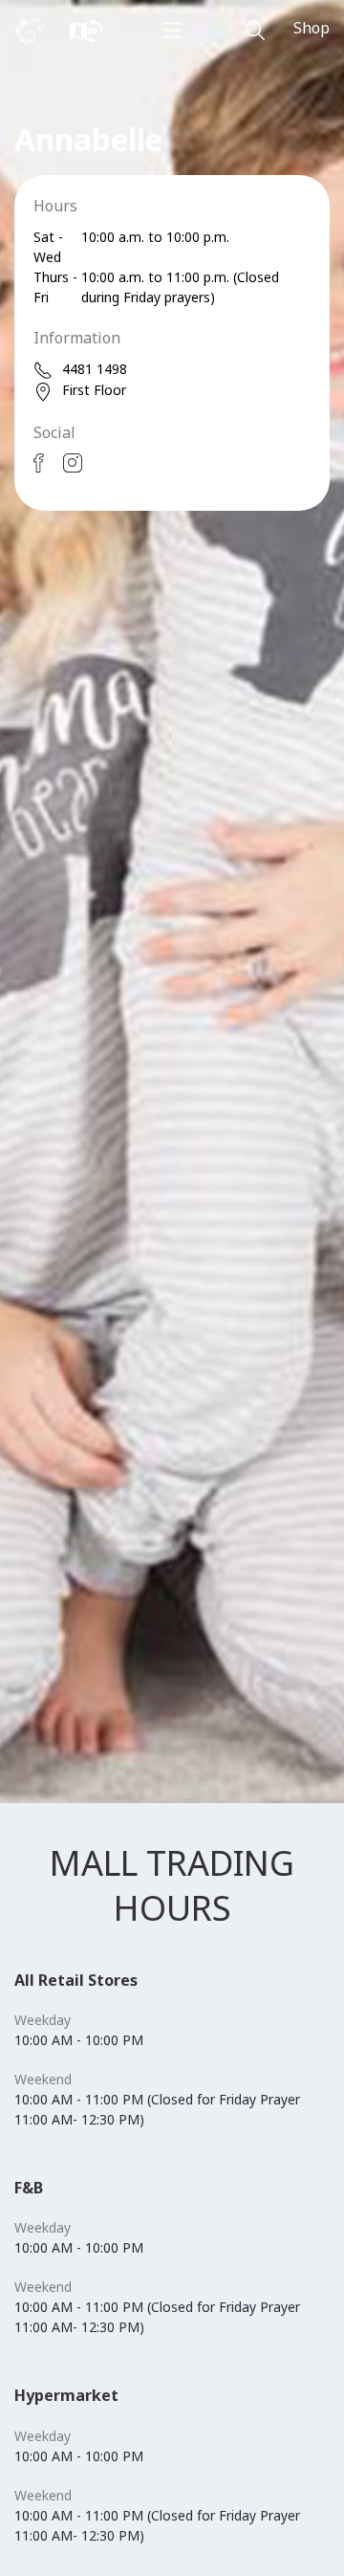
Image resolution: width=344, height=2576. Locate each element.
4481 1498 (95, 369)
